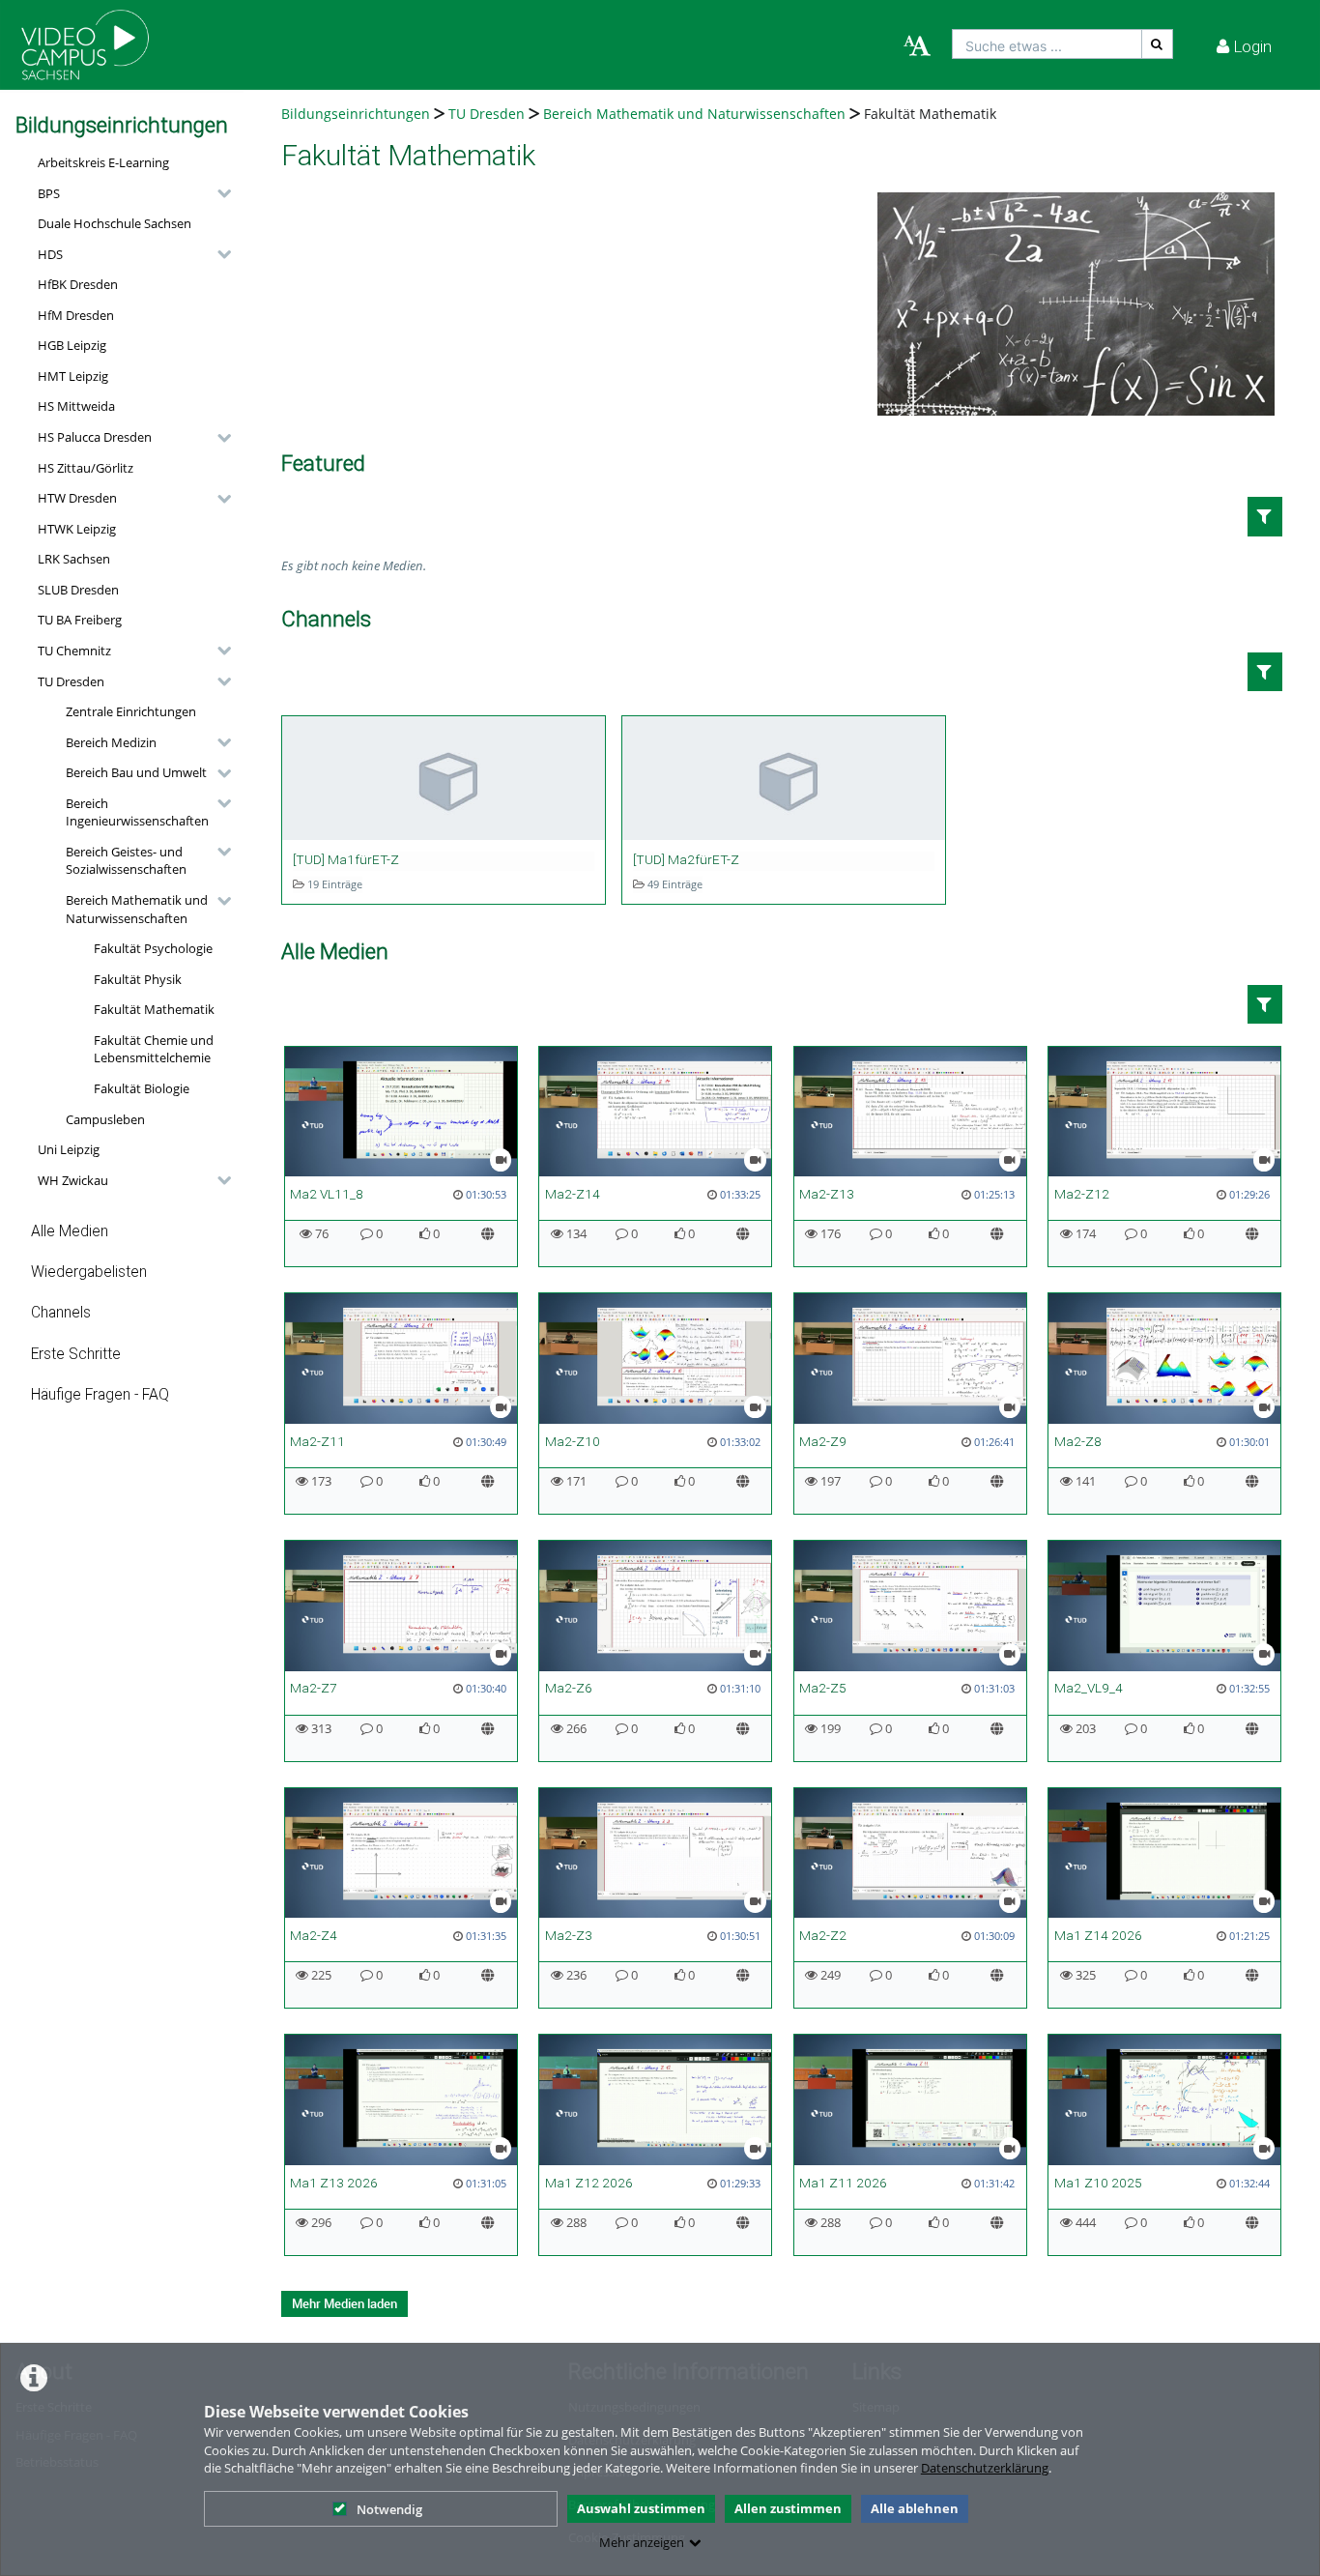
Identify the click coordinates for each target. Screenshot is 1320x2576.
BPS (49, 193)
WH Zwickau (73, 1180)
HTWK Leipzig (77, 529)
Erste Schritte (76, 1354)
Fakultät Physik (138, 979)
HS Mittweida (76, 406)
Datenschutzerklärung (985, 2468)
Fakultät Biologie (142, 1088)
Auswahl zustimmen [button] (641, 2508)
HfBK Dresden (78, 284)
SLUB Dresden (78, 590)
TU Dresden (71, 681)
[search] (1047, 44)
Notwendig (389, 2509)
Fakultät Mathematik (154, 1009)
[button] (129, 193)
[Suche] (1158, 44)
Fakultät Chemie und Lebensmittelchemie (154, 1049)
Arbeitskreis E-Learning (103, 162)
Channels (61, 1313)
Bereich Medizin (111, 742)
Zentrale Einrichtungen (131, 711)
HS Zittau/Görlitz (86, 468)
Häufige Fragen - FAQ (100, 1395)
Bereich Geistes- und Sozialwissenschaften (126, 861)
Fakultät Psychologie (153, 948)
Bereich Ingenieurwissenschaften (137, 812)
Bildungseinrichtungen (356, 114)
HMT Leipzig (73, 376)
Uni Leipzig (69, 1149)
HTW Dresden (77, 498)
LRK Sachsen (74, 559)
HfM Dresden (76, 315)
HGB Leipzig (72, 345)
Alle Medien (70, 1231)
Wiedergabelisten (89, 1272)
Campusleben (105, 1119)
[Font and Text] (917, 46)
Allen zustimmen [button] (788, 2508)
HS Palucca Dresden (95, 437)
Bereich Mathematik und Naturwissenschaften (137, 909)
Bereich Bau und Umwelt (136, 772)
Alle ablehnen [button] (915, 2508)
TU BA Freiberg (80, 620)
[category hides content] (218, 193)
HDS (50, 254)
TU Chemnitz (74, 651)
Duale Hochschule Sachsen (115, 223)
